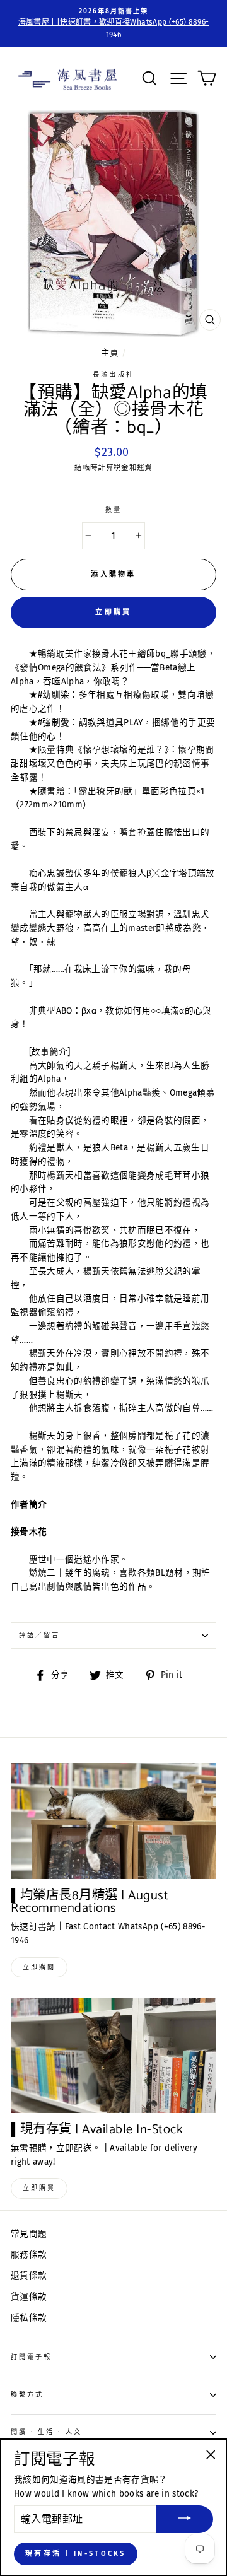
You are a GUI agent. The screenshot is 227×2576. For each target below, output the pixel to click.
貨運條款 (29, 2297)
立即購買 (113, 612)
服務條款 (29, 2255)
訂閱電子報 (31, 2357)
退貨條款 (29, 2275)
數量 (113, 510)
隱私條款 (29, 2318)
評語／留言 (39, 1635)
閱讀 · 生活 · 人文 (46, 2432)
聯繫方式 (27, 2395)
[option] (113, 24)
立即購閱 (39, 1967)
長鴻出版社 (113, 374)
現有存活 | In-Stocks (76, 2554)
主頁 (110, 353)
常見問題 (29, 2234)
